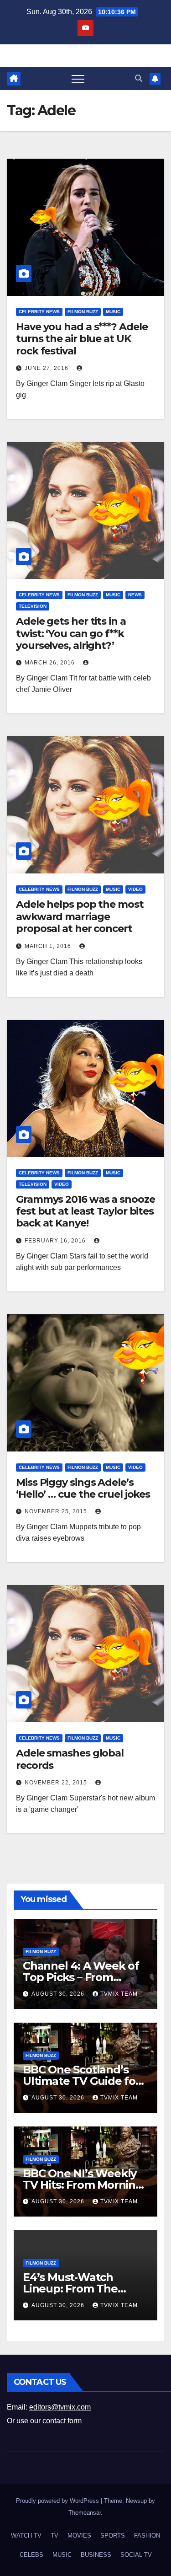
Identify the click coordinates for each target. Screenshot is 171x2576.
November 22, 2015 (57, 1783)
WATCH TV (26, 2536)
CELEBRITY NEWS (39, 312)
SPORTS (113, 2536)
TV (54, 2536)
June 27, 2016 (47, 368)
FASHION (147, 2536)
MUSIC (113, 312)
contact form (62, 2421)
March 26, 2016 (51, 663)
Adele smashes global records (70, 1759)
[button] (139, 78)
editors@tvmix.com (60, 2407)
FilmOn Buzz (83, 312)
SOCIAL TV (136, 2555)
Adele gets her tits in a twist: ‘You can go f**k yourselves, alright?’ (71, 633)
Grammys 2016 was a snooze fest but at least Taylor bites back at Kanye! (85, 1211)
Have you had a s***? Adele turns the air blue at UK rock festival (82, 339)
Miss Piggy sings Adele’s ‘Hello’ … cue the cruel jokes (83, 1488)
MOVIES (79, 2536)
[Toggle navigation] (78, 79)
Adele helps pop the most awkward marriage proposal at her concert (80, 916)
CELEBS (31, 2555)
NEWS (135, 595)
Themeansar (85, 2513)
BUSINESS (96, 2555)
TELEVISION (33, 606)
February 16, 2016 (56, 1241)
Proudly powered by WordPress (58, 2501)
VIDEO (135, 889)
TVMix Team (119, 1994)
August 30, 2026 (59, 1994)
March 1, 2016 (49, 946)
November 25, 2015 (57, 1511)
